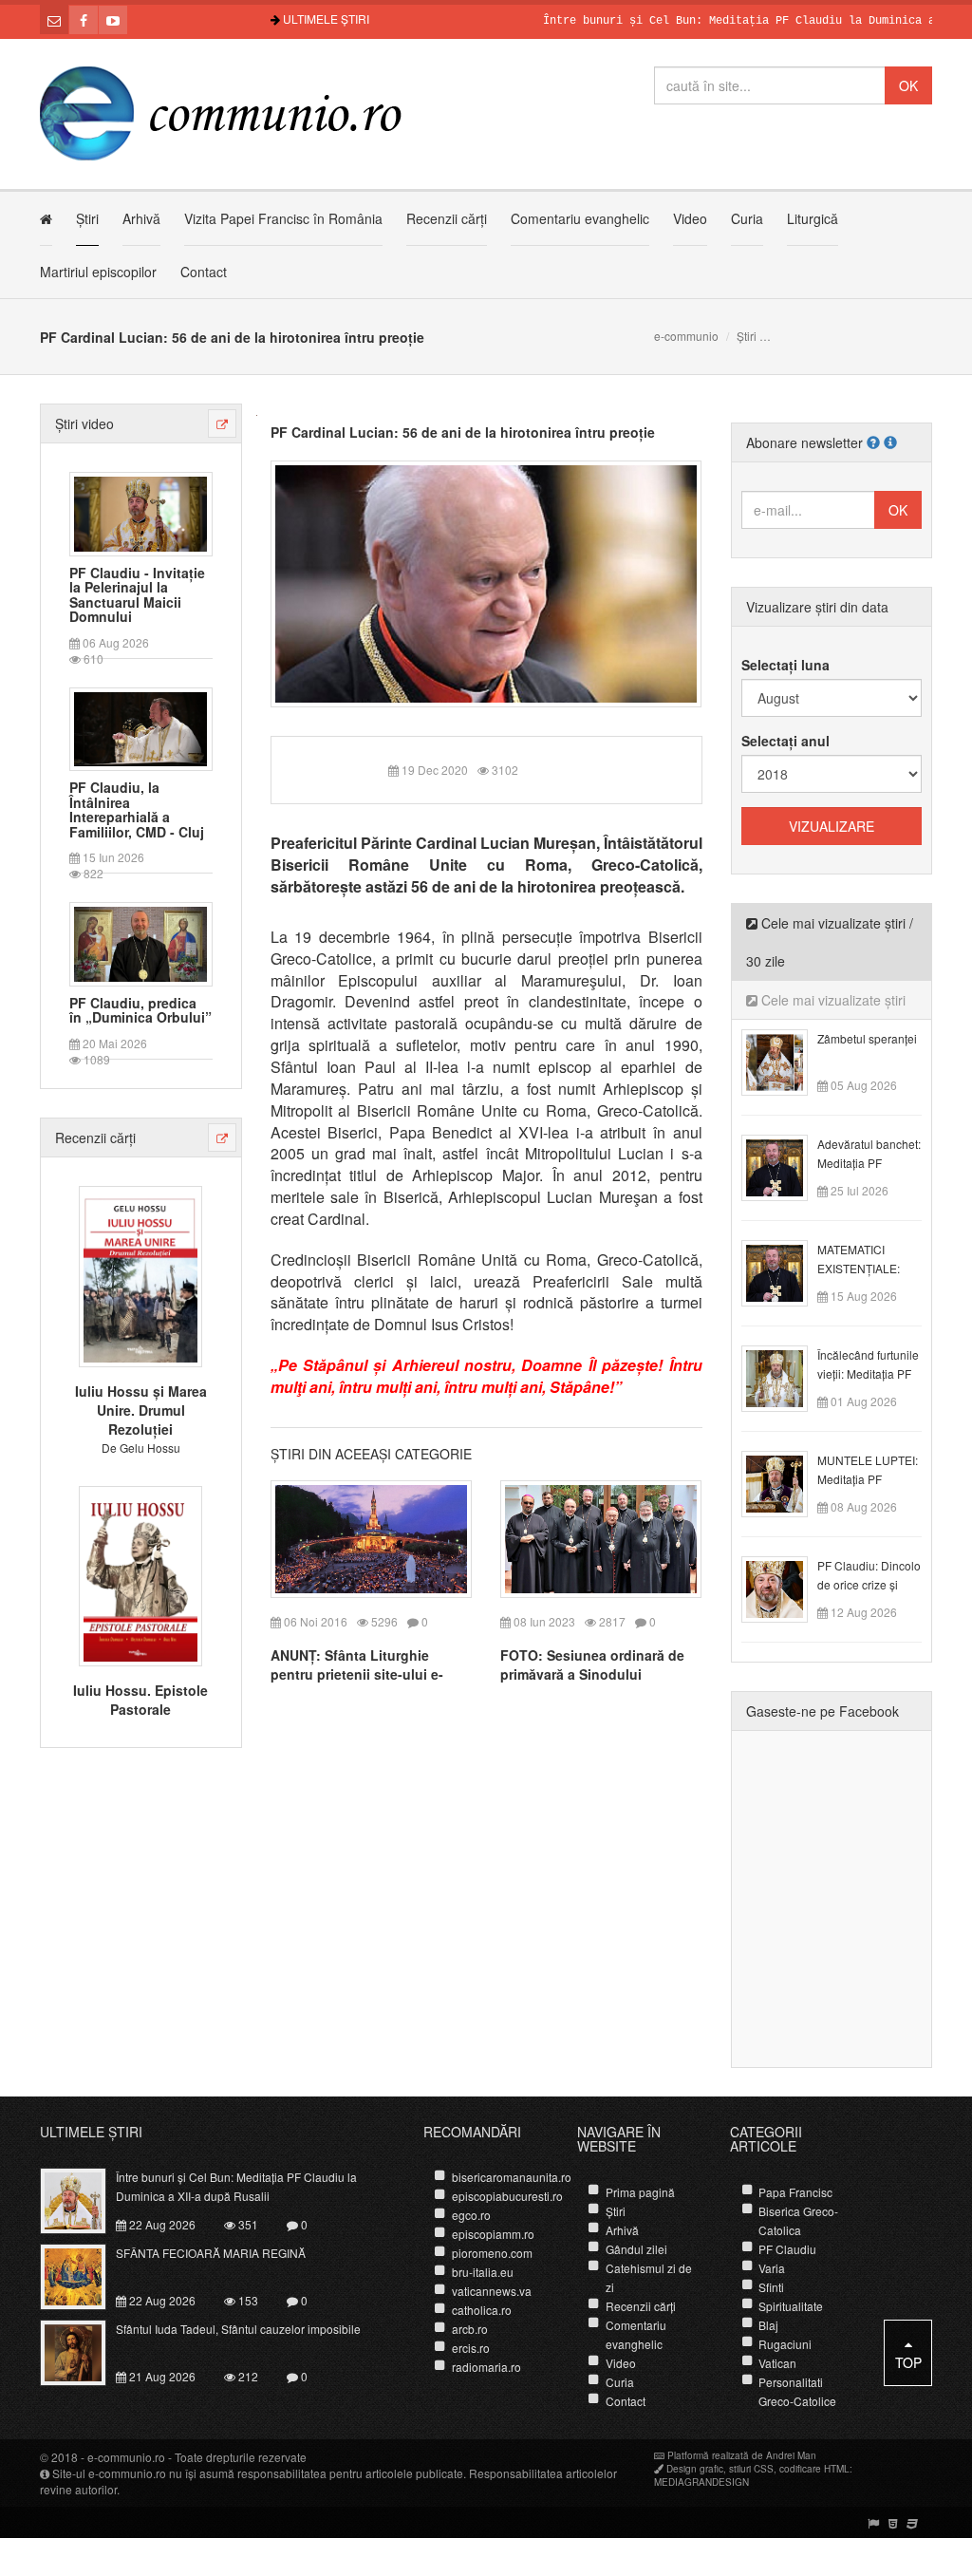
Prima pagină (640, 2192)
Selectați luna (785, 665)
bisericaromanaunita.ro (512, 2177)
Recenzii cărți (447, 218)
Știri (87, 218)
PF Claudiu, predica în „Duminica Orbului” (140, 1011)
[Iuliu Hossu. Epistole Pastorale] (140, 1574)
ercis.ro (471, 2348)
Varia (772, 2268)
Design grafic (695, 2469)
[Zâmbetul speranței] (785, 1061)
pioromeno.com (492, 2253)
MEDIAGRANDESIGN (701, 2482)
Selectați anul (785, 741)
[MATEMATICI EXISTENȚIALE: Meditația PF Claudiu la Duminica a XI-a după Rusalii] (785, 1271)
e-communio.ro (126, 2457)
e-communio (686, 336)
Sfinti (771, 2287)
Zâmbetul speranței (867, 1038)
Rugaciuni (785, 2344)
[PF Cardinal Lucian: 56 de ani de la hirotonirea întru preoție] (486, 582)
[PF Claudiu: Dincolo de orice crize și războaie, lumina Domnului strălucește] (785, 1588)
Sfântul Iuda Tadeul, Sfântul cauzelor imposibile (238, 2329)
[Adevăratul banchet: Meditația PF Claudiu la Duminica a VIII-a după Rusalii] (785, 1166)
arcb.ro (470, 2329)
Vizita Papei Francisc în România (283, 218)
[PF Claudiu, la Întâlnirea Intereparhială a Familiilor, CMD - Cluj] (140, 727)
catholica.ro (482, 2310)
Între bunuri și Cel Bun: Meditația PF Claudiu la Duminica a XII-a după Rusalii (236, 2186)
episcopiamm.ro (493, 2234)
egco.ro (471, 2215)
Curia (747, 218)
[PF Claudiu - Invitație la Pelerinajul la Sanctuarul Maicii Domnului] (140, 512)
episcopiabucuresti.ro (507, 2196)
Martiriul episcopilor (98, 272)
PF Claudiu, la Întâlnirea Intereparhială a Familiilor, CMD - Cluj (137, 810)
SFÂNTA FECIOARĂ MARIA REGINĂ (211, 2253)
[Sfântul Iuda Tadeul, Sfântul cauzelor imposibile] (84, 2351)
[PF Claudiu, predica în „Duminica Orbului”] (140, 942)
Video (690, 218)
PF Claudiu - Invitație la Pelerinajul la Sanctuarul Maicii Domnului (137, 595)
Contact (204, 272)
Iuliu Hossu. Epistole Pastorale (140, 1700)
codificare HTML (814, 2469)
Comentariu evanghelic (580, 218)
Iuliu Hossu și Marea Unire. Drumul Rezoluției (141, 1410)
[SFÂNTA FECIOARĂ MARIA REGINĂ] (84, 2275)
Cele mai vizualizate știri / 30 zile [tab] (830, 942)
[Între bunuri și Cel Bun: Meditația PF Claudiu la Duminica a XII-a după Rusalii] (84, 2199)
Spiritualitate (791, 2306)
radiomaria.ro (486, 2367)
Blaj (768, 2325)
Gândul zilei (636, 2249)
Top (908, 2362)
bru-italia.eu (483, 2272)
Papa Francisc (795, 2192)
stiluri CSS (751, 2469)
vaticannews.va (492, 2291)
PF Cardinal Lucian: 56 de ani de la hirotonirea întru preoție (463, 432)
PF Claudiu (787, 2249)
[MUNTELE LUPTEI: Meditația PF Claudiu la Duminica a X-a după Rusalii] (785, 1482)
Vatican (777, 2363)
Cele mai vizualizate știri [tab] (832, 1000)
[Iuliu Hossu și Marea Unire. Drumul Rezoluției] (140, 1274)
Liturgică (813, 218)
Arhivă (141, 218)
